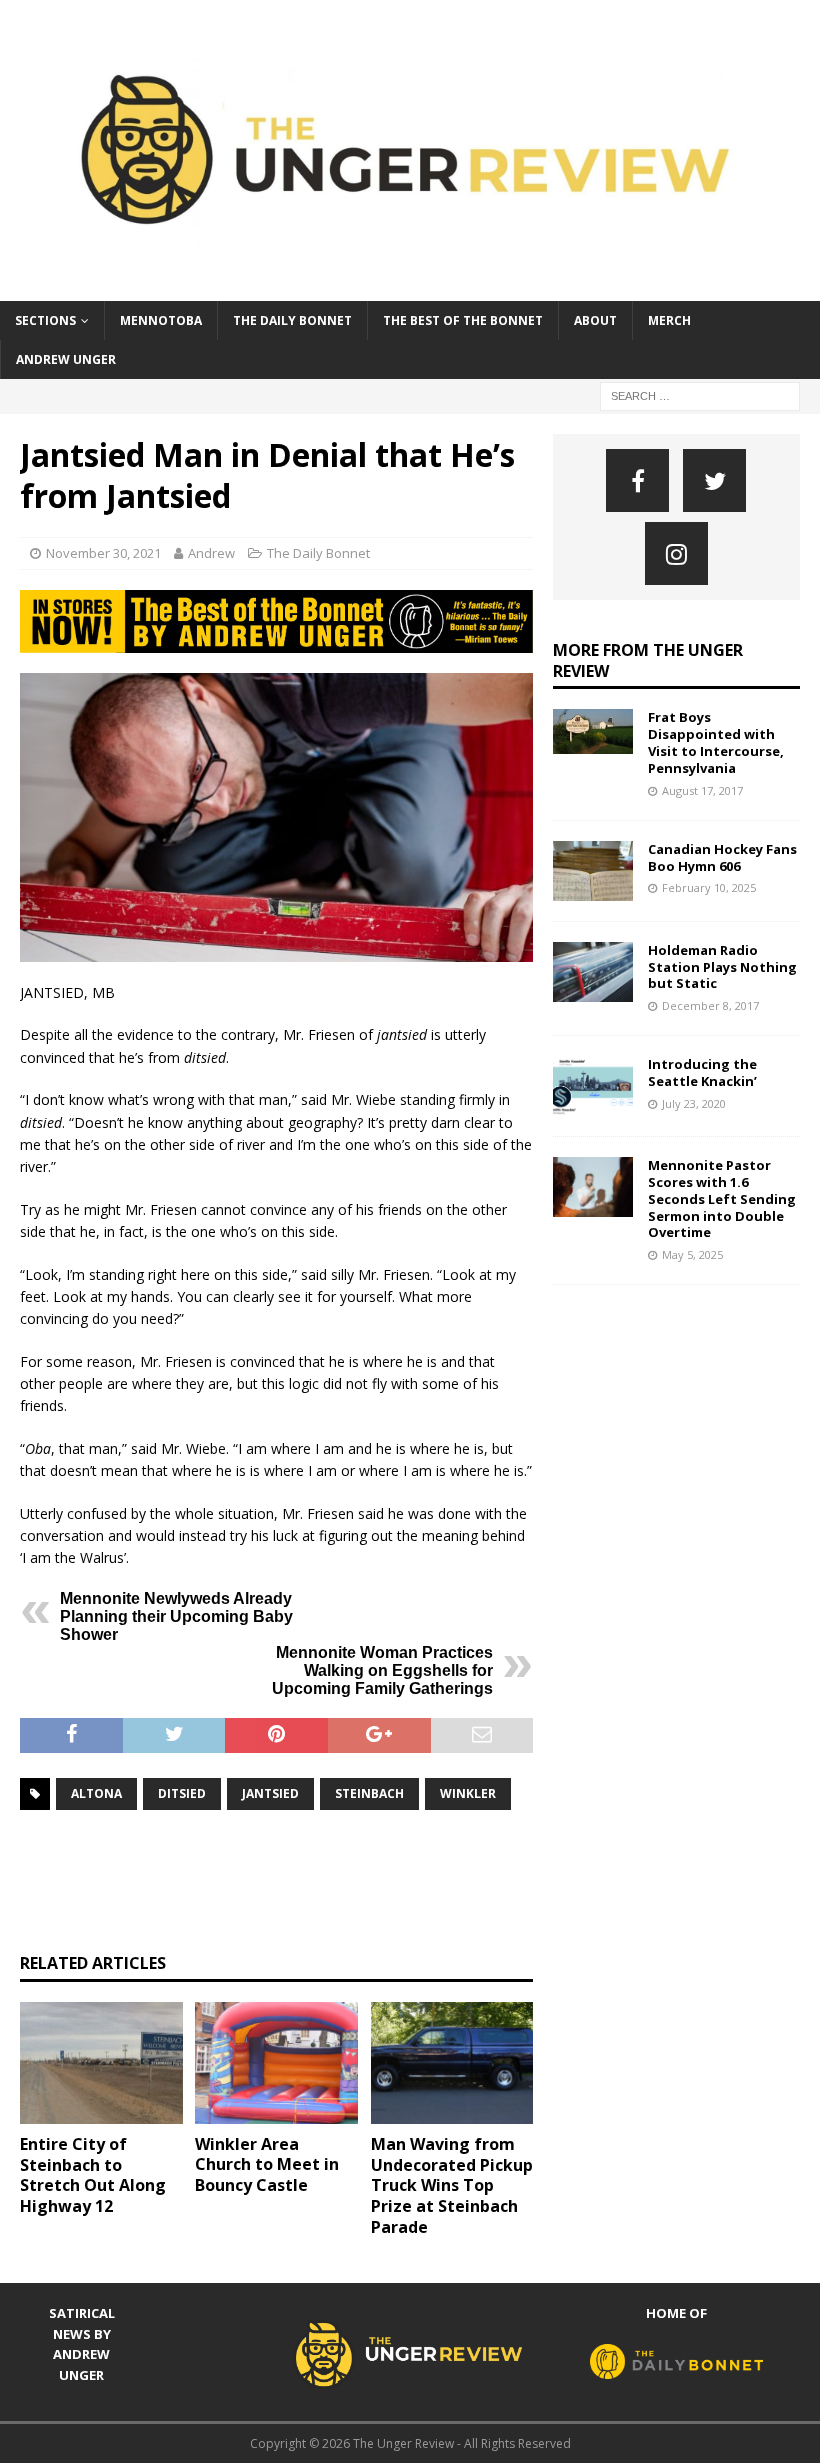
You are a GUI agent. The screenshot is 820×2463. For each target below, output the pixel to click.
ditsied (182, 1793)
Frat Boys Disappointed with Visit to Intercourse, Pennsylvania (716, 742)
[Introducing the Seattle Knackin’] (593, 1086)
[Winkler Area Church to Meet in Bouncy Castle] (276, 2063)
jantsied (270, 1793)
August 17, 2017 (702, 790)
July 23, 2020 (694, 1103)
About (595, 320)
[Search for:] (700, 394)
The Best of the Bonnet (463, 320)
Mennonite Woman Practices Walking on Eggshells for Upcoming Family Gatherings (382, 1670)
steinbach (369, 1793)
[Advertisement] (384, 1881)
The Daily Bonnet (292, 320)
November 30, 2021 (103, 553)
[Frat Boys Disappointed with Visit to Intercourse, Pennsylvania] (593, 731)
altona (96, 1793)
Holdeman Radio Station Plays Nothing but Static (722, 967)
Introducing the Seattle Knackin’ (702, 1072)
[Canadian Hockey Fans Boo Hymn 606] (593, 871)
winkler (468, 1793)
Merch (669, 320)
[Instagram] (676, 553)
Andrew (211, 553)
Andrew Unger (66, 359)
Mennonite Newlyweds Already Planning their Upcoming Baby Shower (176, 1616)
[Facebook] (637, 480)
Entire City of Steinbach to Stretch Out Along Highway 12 (93, 2175)
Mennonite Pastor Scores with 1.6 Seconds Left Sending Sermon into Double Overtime (722, 1199)
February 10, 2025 (709, 887)
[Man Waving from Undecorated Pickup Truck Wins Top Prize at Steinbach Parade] (452, 2063)
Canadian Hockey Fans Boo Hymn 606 (722, 857)
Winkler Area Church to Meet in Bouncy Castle (267, 2165)
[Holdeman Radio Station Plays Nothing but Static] (593, 972)
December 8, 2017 (710, 1005)
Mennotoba (161, 320)
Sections (45, 320)
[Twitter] (714, 480)
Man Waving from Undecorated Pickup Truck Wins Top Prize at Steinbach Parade (452, 2185)
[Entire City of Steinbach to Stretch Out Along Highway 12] (101, 2063)
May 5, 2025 (692, 1254)
